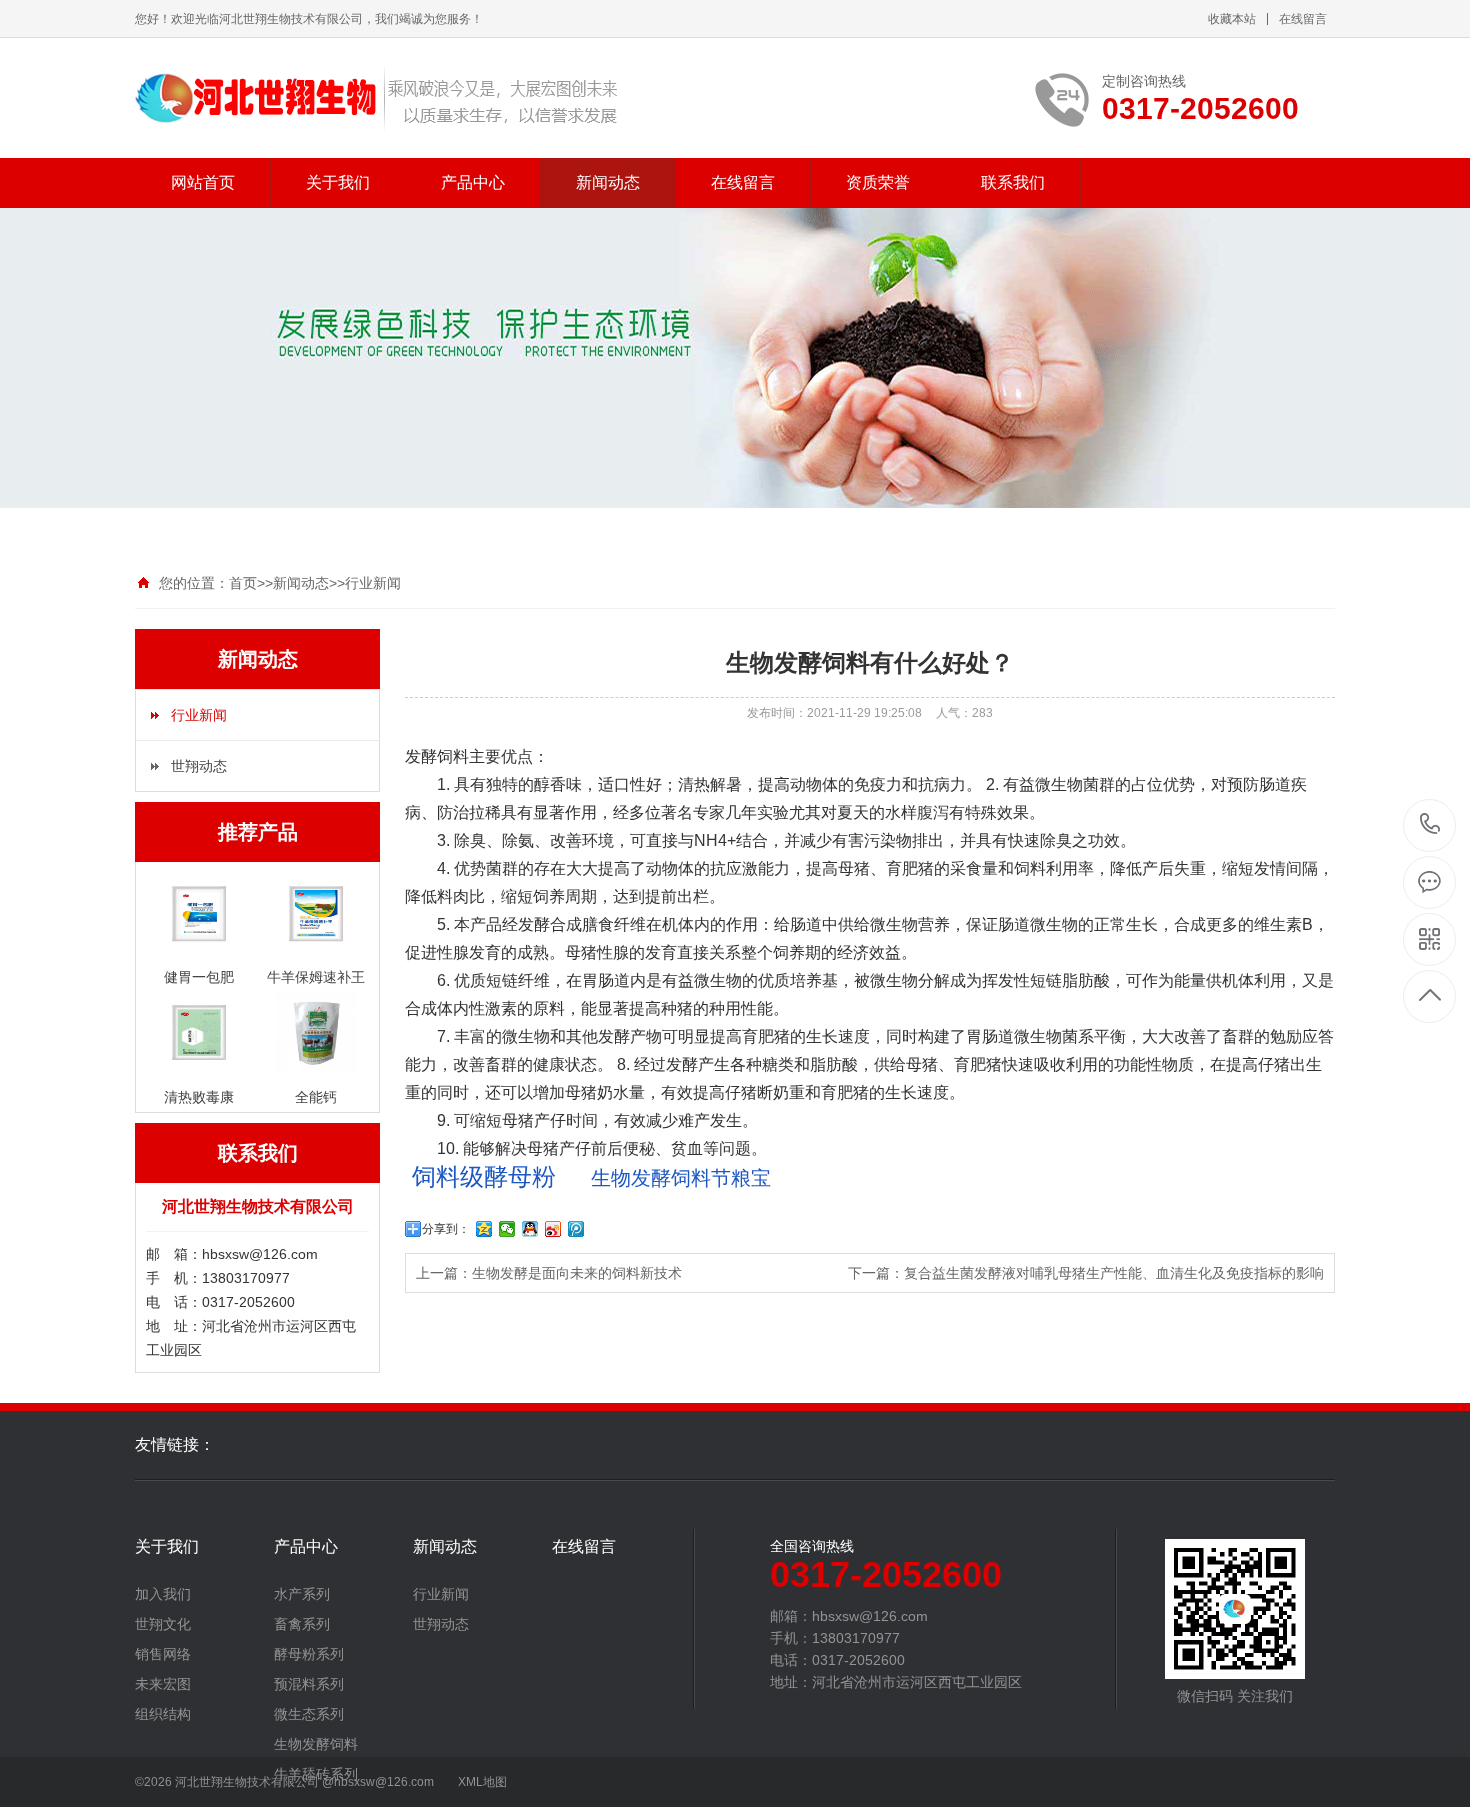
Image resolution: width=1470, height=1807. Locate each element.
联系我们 (1013, 182)
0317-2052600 (1430, 825)
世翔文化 (163, 1624)
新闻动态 (608, 182)
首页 (243, 583)
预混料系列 (309, 1684)
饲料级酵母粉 (484, 1176)
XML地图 (482, 1782)
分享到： (446, 1229)
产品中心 (473, 182)
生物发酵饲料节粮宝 (678, 1178)
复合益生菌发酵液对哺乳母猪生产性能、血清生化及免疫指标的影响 (1114, 1273)
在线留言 (1303, 19)
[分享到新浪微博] (553, 1229)
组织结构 (163, 1714)
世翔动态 (199, 766)
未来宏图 (163, 1684)
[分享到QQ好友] (530, 1229)
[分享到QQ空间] (484, 1229)
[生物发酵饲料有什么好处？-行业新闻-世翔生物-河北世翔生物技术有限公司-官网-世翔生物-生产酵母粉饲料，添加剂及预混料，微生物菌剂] (377, 98)
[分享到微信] (507, 1229)
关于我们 (338, 182)
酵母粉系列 (309, 1654)
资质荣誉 (878, 182)
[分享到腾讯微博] (576, 1229)
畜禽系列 (302, 1624)
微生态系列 (309, 1714)
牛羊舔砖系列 (316, 1774)
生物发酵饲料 (316, 1744)
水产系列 (302, 1594)
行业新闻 (373, 583)
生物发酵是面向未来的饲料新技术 (577, 1273)
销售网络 (163, 1654)
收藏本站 (1232, 19)
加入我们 (163, 1594)
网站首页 (203, 182)
